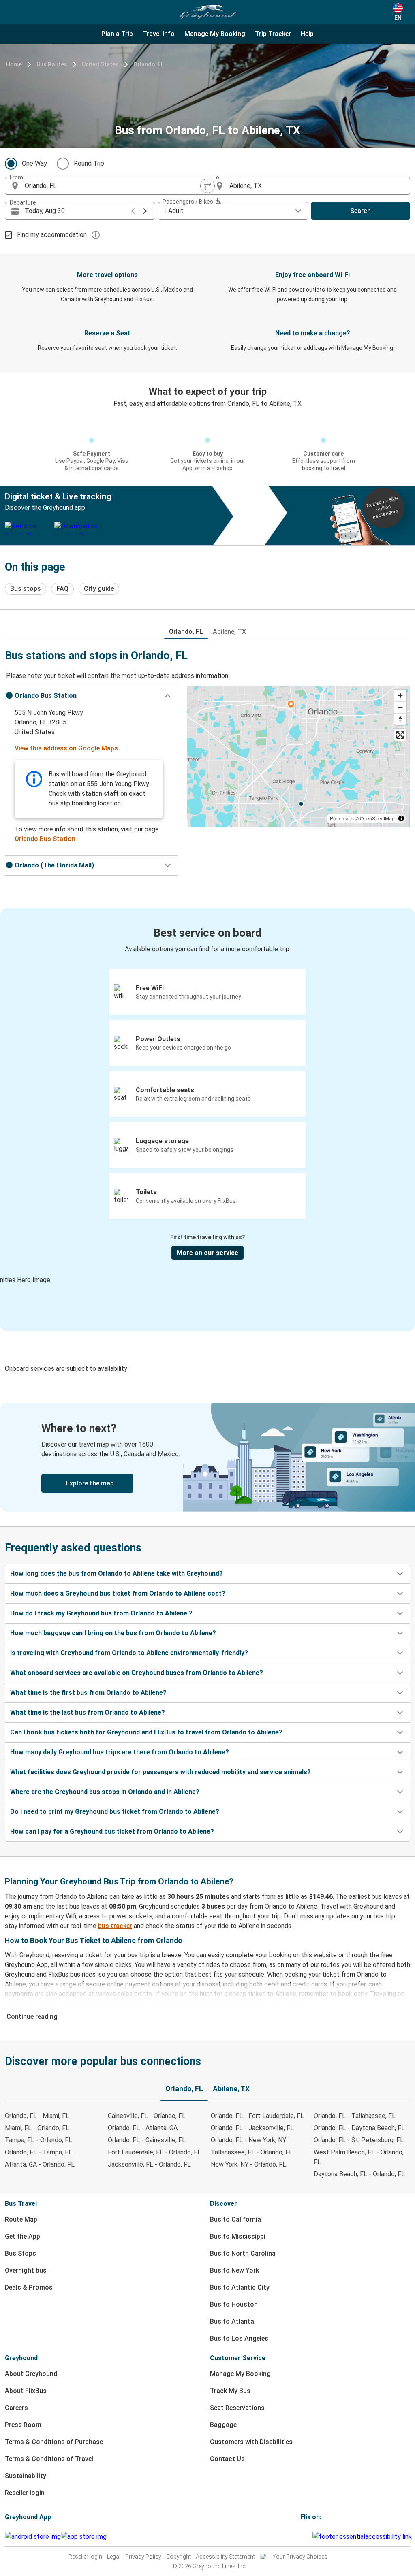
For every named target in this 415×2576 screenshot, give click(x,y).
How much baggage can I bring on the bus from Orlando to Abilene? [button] (113, 1633)
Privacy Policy (143, 2557)
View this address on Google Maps (66, 748)
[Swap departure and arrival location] (207, 186)
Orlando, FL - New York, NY (248, 2140)
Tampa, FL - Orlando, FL (39, 2140)
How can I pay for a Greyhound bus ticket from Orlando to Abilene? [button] (112, 1831)
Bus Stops (20, 2253)
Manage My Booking (240, 2374)
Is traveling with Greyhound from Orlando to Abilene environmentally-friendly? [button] (129, 1653)
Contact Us (227, 2459)
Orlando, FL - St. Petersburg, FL (359, 2140)
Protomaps (342, 818)
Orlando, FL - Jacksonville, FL (252, 2128)
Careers (16, 2408)
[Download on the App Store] (84, 2537)
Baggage (223, 2425)
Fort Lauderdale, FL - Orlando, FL (154, 2152)
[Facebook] (302, 2537)
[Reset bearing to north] (400, 719)
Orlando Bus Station (45, 839)
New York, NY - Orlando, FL (248, 2164)
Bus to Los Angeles (239, 2338)
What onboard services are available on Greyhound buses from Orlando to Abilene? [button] (137, 1673)
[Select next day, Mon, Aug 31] (145, 211)
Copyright (179, 2557)
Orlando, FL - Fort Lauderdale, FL (257, 2116)
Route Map (21, 2219)
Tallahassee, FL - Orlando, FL (252, 2152)
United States (100, 64)
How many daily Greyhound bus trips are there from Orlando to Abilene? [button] (120, 1752)
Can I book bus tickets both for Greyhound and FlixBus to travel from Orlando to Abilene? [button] (146, 1732)
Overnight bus (26, 2270)
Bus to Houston (234, 2304)
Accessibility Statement (225, 2557)
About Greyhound (31, 2374)
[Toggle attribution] (401, 818)
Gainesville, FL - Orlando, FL (147, 2116)
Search (360, 211)
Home (14, 64)
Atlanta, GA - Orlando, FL (40, 2164)
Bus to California (235, 2219)
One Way (34, 163)
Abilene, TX (229, 632)
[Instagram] (304, 2537)
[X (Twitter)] (311, 2537)
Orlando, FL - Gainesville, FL (147, 2140)
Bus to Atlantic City (240, 2287)
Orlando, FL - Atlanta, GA (143, 2128)
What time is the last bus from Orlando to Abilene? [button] (88, 1712)
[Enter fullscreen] (400, 735)
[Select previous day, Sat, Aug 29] (133, 211)
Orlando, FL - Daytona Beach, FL (359, 2128)
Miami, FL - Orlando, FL (37, 2128)
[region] (299, 756)
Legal (114, 2557)
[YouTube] (306, 2537)
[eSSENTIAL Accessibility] (364, 2537)
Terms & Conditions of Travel (49, 2459)
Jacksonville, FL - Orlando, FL (149, 2164)
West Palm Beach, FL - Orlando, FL (359, 2157)
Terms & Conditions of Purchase (54, 2442)
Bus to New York (234, 2270)
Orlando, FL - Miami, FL (37, 2116)
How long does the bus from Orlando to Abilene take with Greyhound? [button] (117, 1574)
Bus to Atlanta (232, 2321)
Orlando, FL (149, 64)
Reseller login (25, 2493)
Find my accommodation (52, 235)
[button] (91, 696)
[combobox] (113, 186)
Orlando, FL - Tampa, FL (39, 2152)
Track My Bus (230, 2391)
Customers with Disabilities (251, 2442)
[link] (207, 1457)
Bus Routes (52, 64)
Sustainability (26, 2476)
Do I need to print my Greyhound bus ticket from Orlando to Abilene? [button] (115, 1812)
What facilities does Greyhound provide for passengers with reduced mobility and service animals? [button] (160, 1772)
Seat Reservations (237, 2408)
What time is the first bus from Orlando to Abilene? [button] (88, 1693)
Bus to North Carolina (243, 2253)
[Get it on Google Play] (33, 2537)
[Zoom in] (400, 696)
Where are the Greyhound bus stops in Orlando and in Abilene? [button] (105, 1792)
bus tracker (115, 1926)
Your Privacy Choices (300, 2557)
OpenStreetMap (377, 818)
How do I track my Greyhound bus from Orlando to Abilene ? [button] (101, 1613)
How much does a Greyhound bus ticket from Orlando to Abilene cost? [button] (118, 1593)
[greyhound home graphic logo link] (207, 12)
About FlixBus (26, 2391)
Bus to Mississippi (238, 2236)
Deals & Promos (29, 2287)
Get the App (22, 2236)
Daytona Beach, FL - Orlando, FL (359, 2174)
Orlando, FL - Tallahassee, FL (355, 2116)
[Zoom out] (400, 707)
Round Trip (89, 163)
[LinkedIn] (309, 2537)
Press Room (23, 2425)
